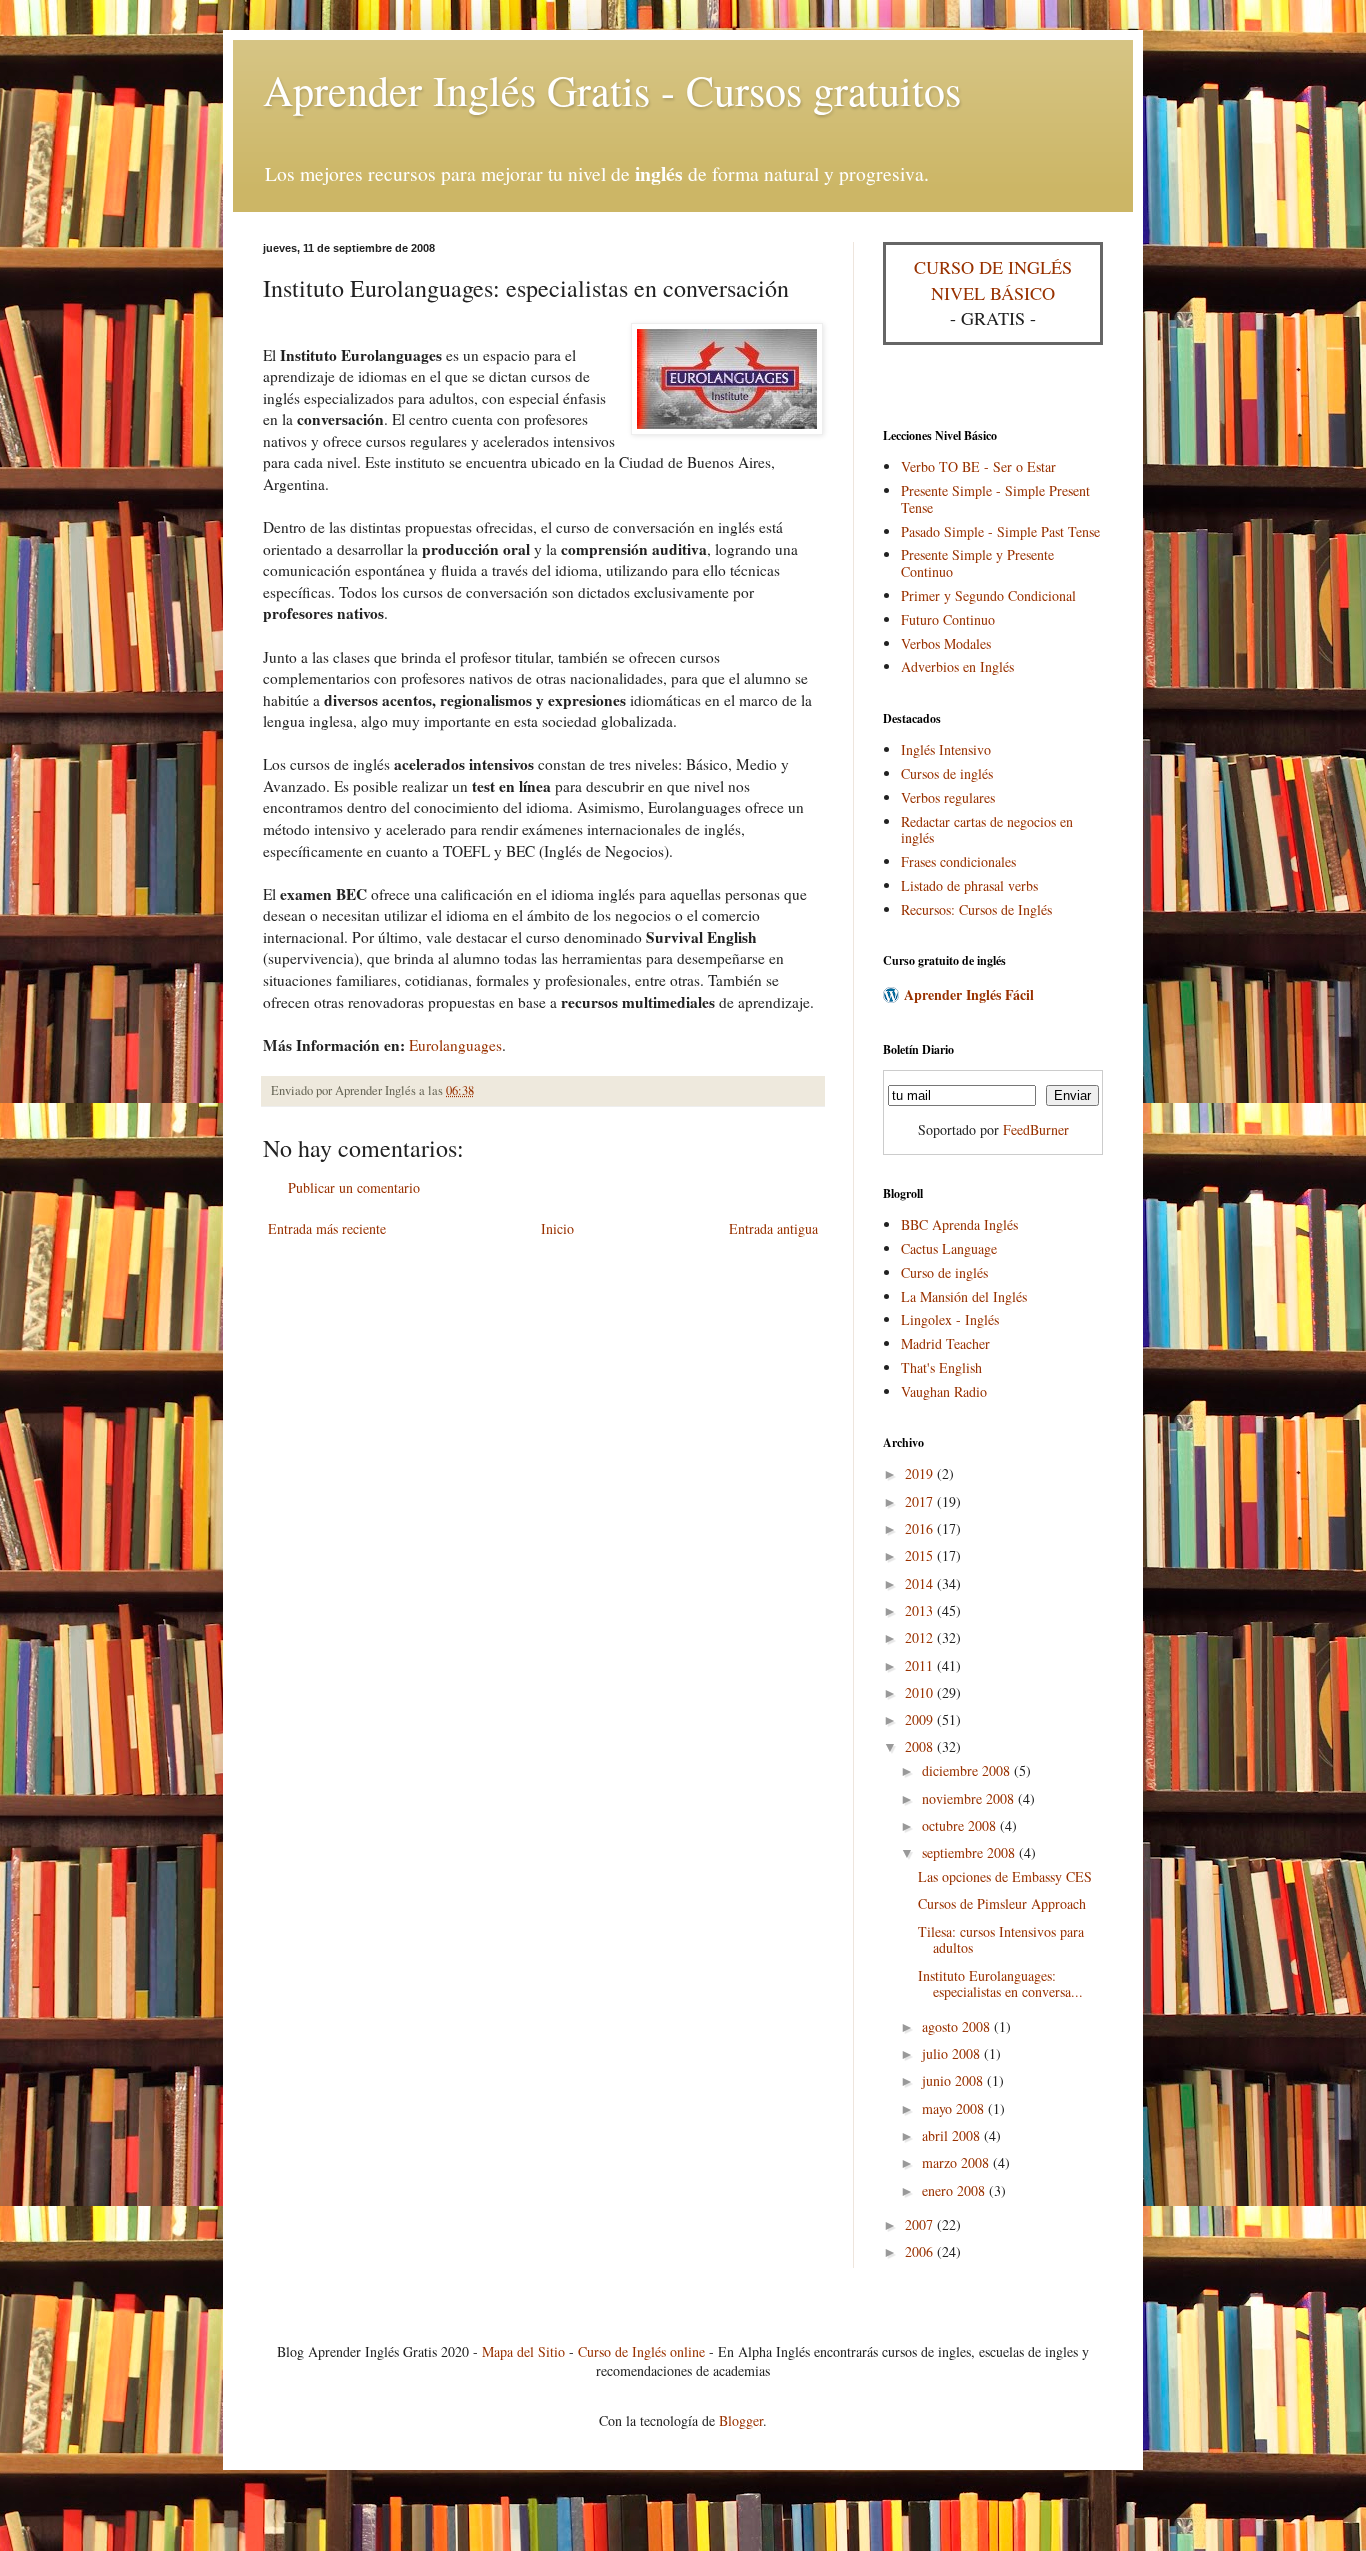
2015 (921, 1555)
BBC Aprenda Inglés (959, 1224)
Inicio (557, 1228)
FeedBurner (1036, 1129)
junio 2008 (954, 2080)
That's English (941, 1367)
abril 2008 (953, 2135)
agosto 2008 (958, 2026)
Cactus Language (949, 1248)
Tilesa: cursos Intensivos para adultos (1001, 1940)
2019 (921, 1473)
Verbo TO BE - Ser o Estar (978, 466)
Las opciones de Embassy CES (1005, 1876)
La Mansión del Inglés (964, 1296)
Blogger (741, 2420)
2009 (921, 1719)
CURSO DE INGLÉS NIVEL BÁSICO (993, 279)
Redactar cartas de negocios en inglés (987, 830)
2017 (921, 1501)
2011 (921, 1665)
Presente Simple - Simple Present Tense (995, 499)
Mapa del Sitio (523, 2351)
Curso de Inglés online (641, 2351)
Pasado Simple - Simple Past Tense (1000, 531)
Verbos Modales (946, 643)
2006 (921, 2251)
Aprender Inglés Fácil (969, 994)
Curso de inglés (944, 1272)
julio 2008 (953, 2053)
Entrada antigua (773, 1228)
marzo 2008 (957, 2162)
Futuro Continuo (948, 619)
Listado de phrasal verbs (969, 885)
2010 (921, 1692)
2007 (921, 2224)
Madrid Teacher (945, 1343)
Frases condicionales (958, 861)
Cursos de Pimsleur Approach (1002, 1903)
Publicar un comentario (354, 1187)
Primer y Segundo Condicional (988, 595)
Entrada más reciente (327, 1228)
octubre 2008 (961, 1825)
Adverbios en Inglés (957, 666)
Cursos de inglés (947, 773)
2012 (921, 1637)
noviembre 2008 (970, 1798)
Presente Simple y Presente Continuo (977, 563)
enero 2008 (955, 2190)
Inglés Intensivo (946, 749)
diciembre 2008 (968, 1770)
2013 (921, 1610)
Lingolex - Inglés (950, 1319)
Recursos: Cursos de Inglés (976, 909)
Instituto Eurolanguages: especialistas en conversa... (1000, 1984)
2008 (921, 1746)
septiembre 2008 (970, 1852)
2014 (921, 1583)
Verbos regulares (948, 797)
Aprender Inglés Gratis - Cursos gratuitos (612, 90)
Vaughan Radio (944, 1391)
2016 (921, 1528)
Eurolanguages (455, 1045)
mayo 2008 (955, 2108)
